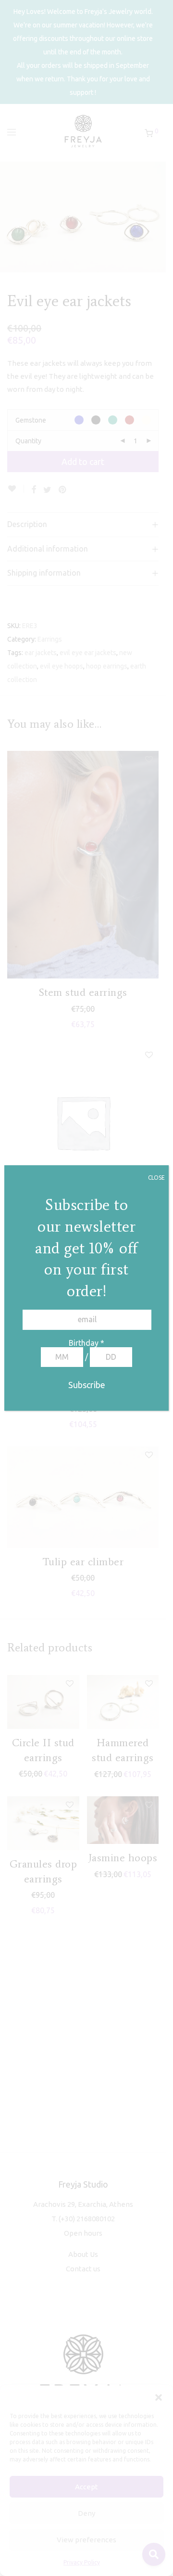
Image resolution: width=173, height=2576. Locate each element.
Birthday (86, 1343)
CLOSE (156, 1178)
